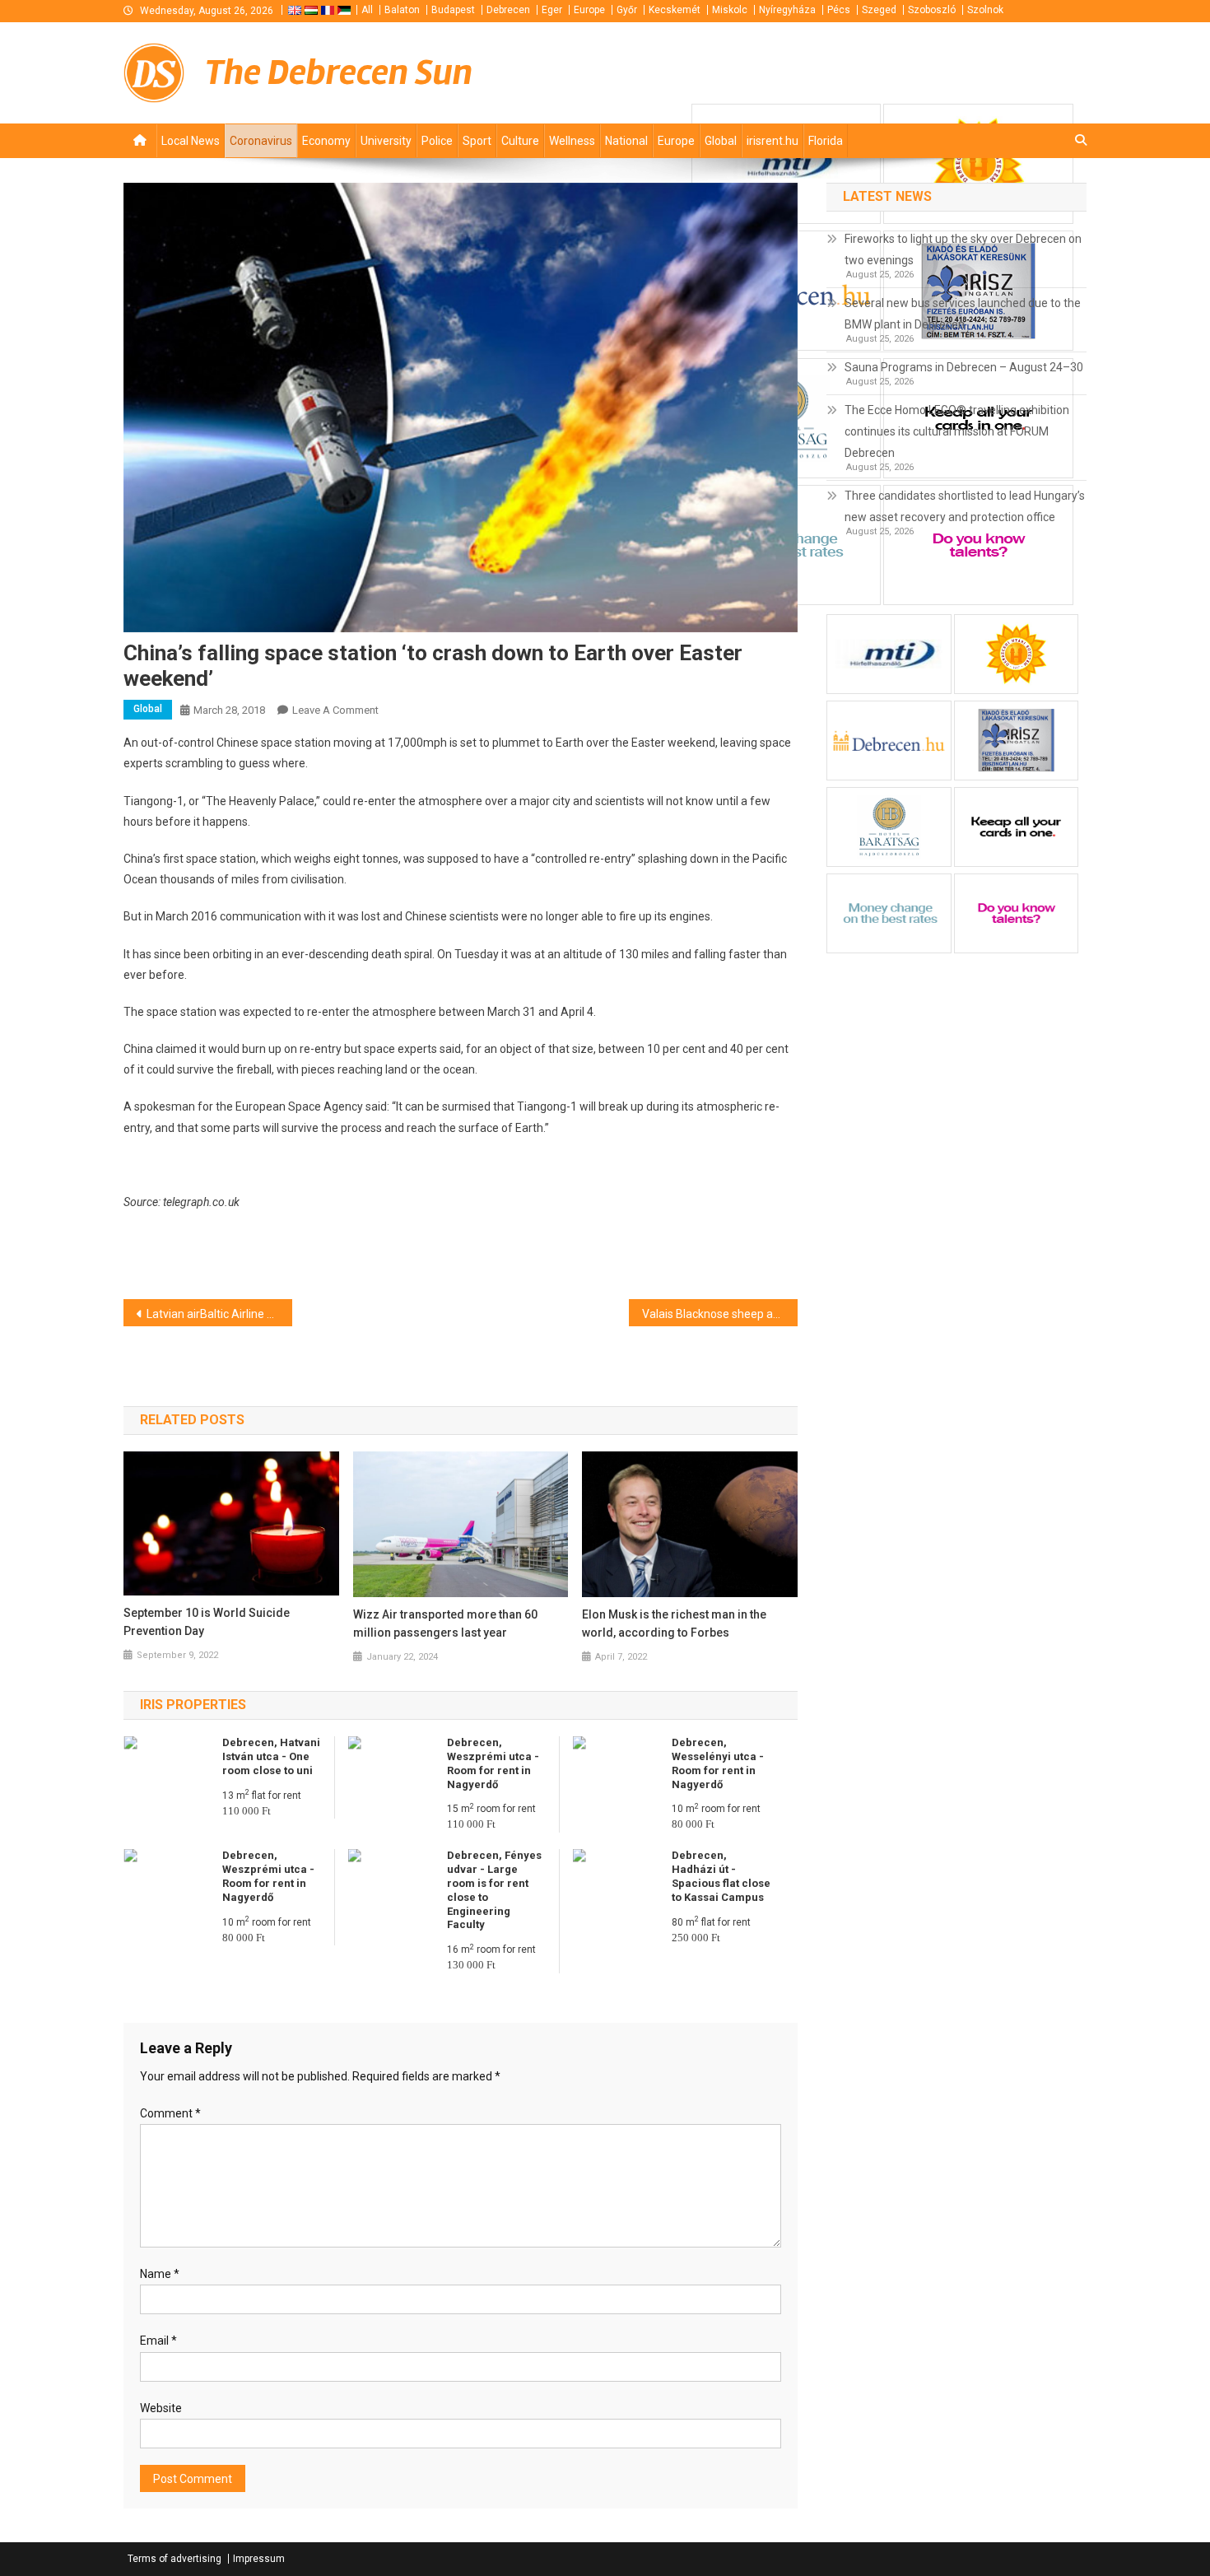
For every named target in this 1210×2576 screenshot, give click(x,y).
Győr (627, 10)
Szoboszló (932, 10)
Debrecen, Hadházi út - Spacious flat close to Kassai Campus (721, 1876)
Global (721, 141)
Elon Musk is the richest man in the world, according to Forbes (674, 1623)
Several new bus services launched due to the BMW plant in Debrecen (963, 314)
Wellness (572, 141)
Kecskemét (675, 10)
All (367, 10)
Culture (520, 141)
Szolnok (985, 10)
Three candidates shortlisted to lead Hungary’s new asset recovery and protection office (965, 506)
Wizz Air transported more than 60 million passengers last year (445, 1623)
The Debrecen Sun (339, 72)
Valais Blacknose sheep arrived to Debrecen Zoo (720, 1314)
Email (158, 2341)
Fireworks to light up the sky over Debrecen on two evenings (963, 249)
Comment (170, 2113)
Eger (552, 10)
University (386, 141)
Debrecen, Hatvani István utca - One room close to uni (271, 1756)
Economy (326, 141)
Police (437, 141)
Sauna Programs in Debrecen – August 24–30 (964, 367)
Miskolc (730, 10)
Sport (477, 141)
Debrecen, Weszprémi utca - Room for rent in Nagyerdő (493, 1763)
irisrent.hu (773, 141)
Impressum (259, 2559)
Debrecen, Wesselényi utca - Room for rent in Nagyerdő (718, 1763)
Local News (191, 141)
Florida (826, 141)
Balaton (402, 10)
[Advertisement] (889, 72)
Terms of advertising (175, 2559)
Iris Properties (193, 1705)
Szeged (879, 10)
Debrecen (508, 10)
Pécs (839, 10)
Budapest (453, 10)
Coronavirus (261, 141)
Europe (589, 10)
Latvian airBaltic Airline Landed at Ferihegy (219, 1314)
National (626, 141)
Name (160, 2274)
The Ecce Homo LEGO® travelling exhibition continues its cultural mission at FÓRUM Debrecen (957, 431)
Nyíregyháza (787, 10)
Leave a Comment (335, 710)
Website (161, 2408)
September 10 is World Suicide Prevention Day (207, 1622)
